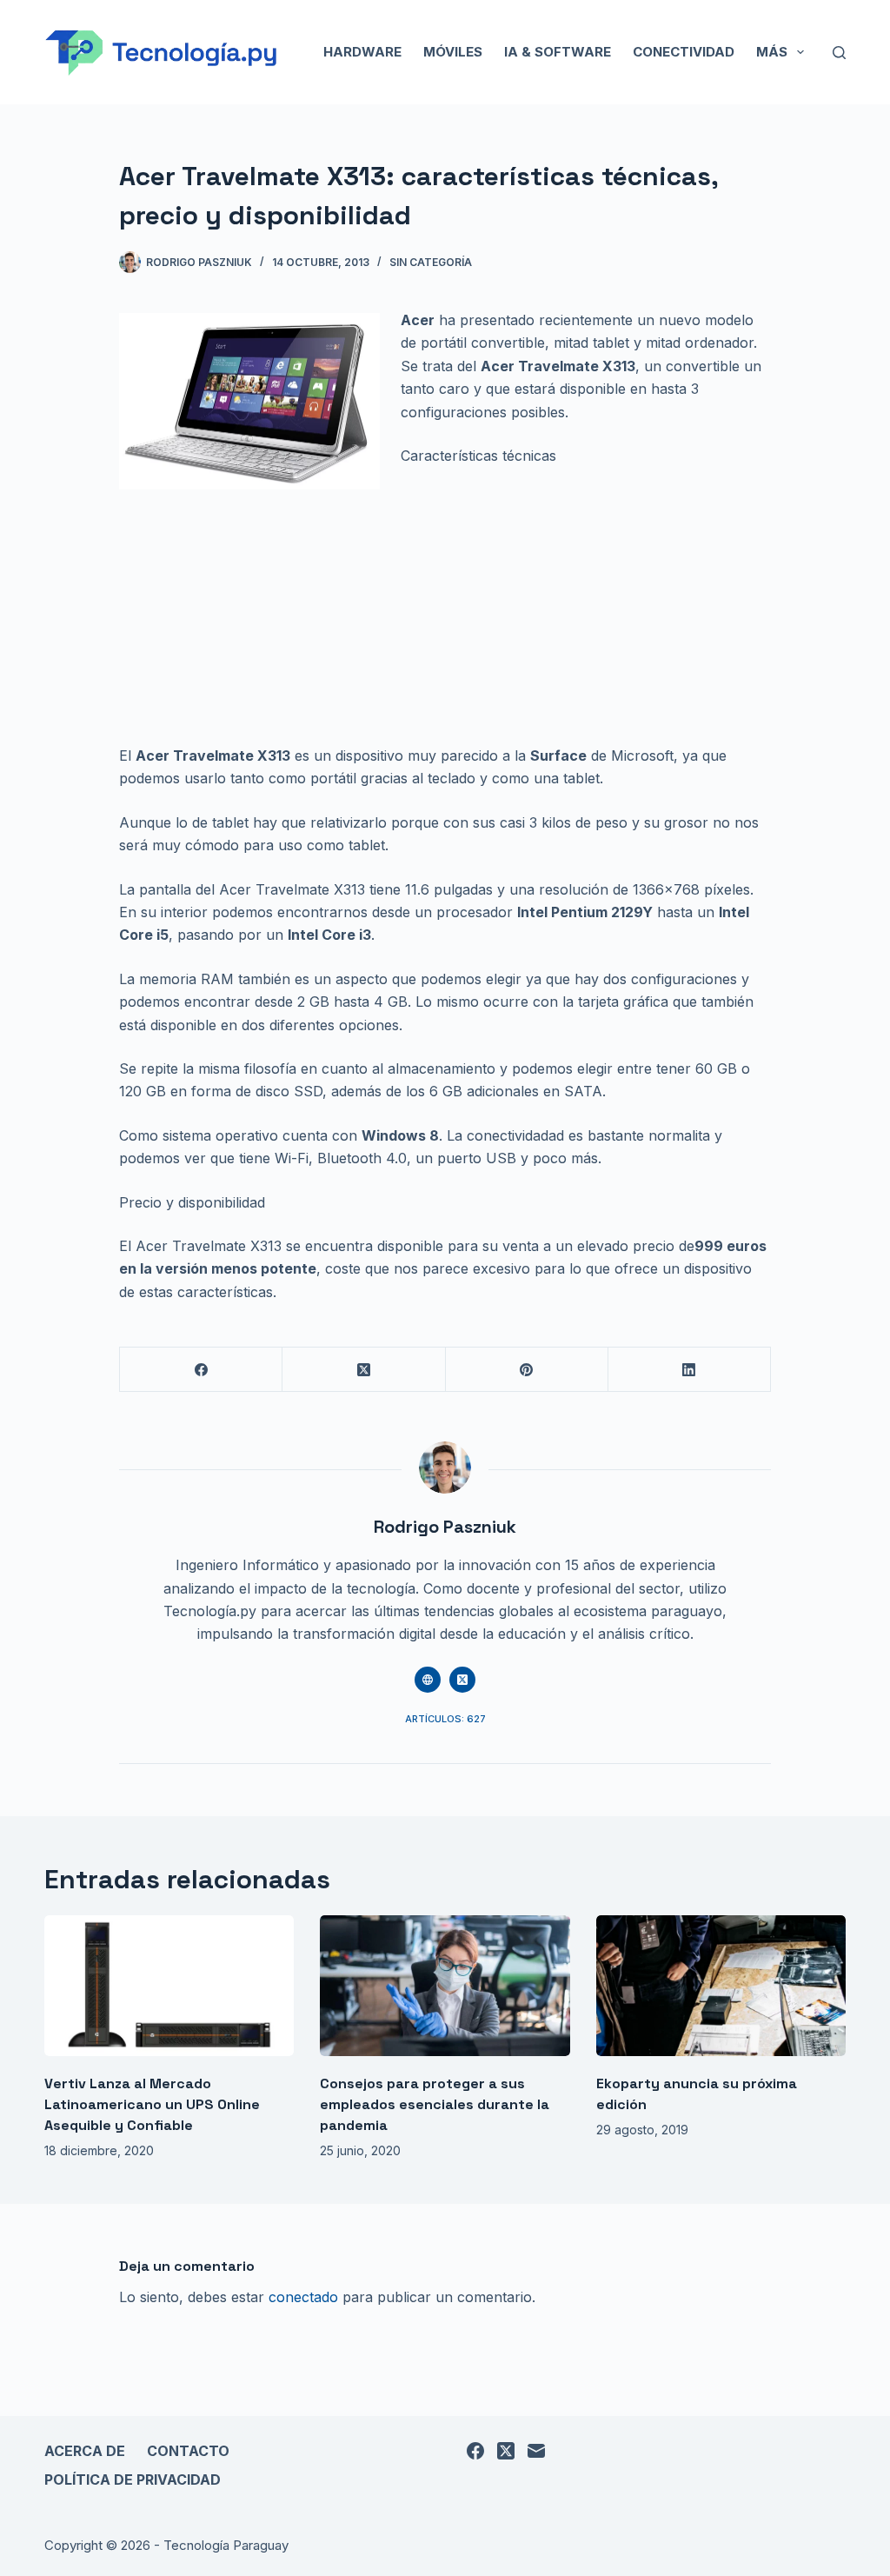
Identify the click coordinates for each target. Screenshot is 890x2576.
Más (772, 52)
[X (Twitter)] (364, 1370)
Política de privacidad (133, 2479)
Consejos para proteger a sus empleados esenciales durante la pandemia (435, 2104)
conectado (303, 2297)
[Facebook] (201, 1370)
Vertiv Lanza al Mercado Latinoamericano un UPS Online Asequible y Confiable (152, 2104)
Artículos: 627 (445, 1719)
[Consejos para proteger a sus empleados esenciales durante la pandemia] (445, 1986)
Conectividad (684, 52)
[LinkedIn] (690, 1370)
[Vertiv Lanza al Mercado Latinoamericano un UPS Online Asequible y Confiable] (169, 1986)
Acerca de (85, 2451)
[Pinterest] (527, 1370)
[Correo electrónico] (536, 2451)
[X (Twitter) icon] (462, 1680)
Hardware (362, 52)
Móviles (453, 52)
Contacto (188, 2451)
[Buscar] (839, 53)
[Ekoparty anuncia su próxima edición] (721, 1986)
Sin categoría (431, 262)
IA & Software (558, 52)
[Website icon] (428, 1680)
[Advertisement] (445, 616)
